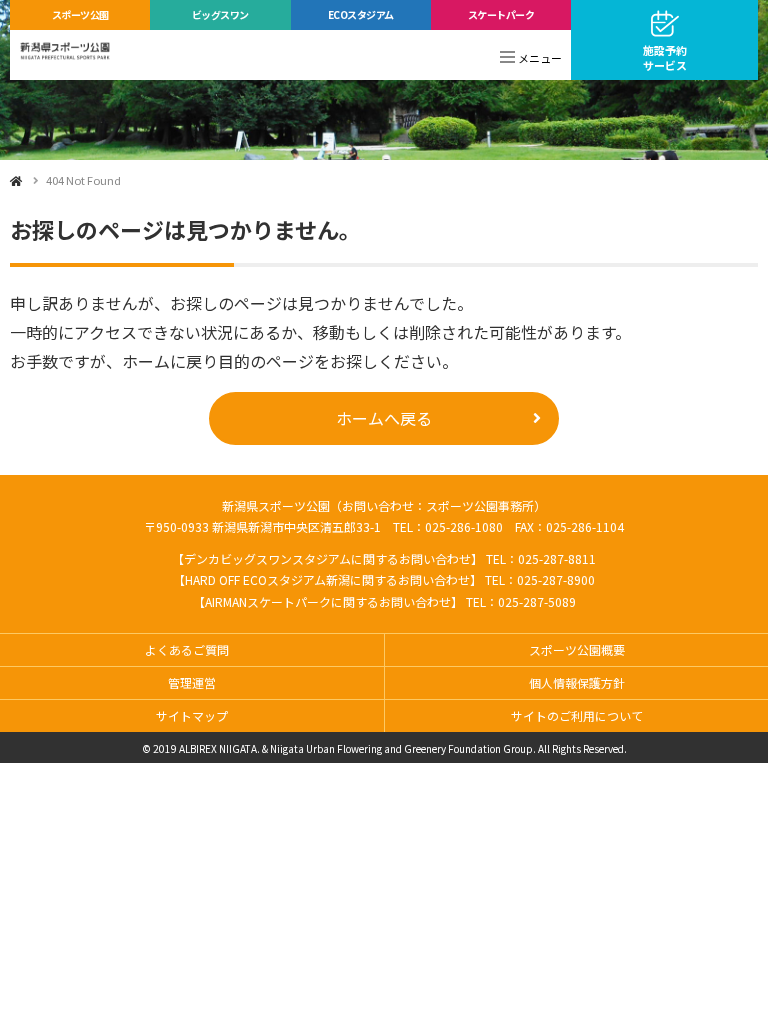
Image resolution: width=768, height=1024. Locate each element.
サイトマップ (192, 715)
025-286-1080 (464, 526)
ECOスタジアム (361, 14)
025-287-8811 (557, 558)
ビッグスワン (220, 14)
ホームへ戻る (384, 418)
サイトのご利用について (577, 715)
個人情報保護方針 (577, 682)
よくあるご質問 (187, 649)
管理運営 (192, 682)
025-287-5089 (537, 601)
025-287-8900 (556, 579)
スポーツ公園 (80, 14)
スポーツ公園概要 (577, 649)
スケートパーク (501, 14)
